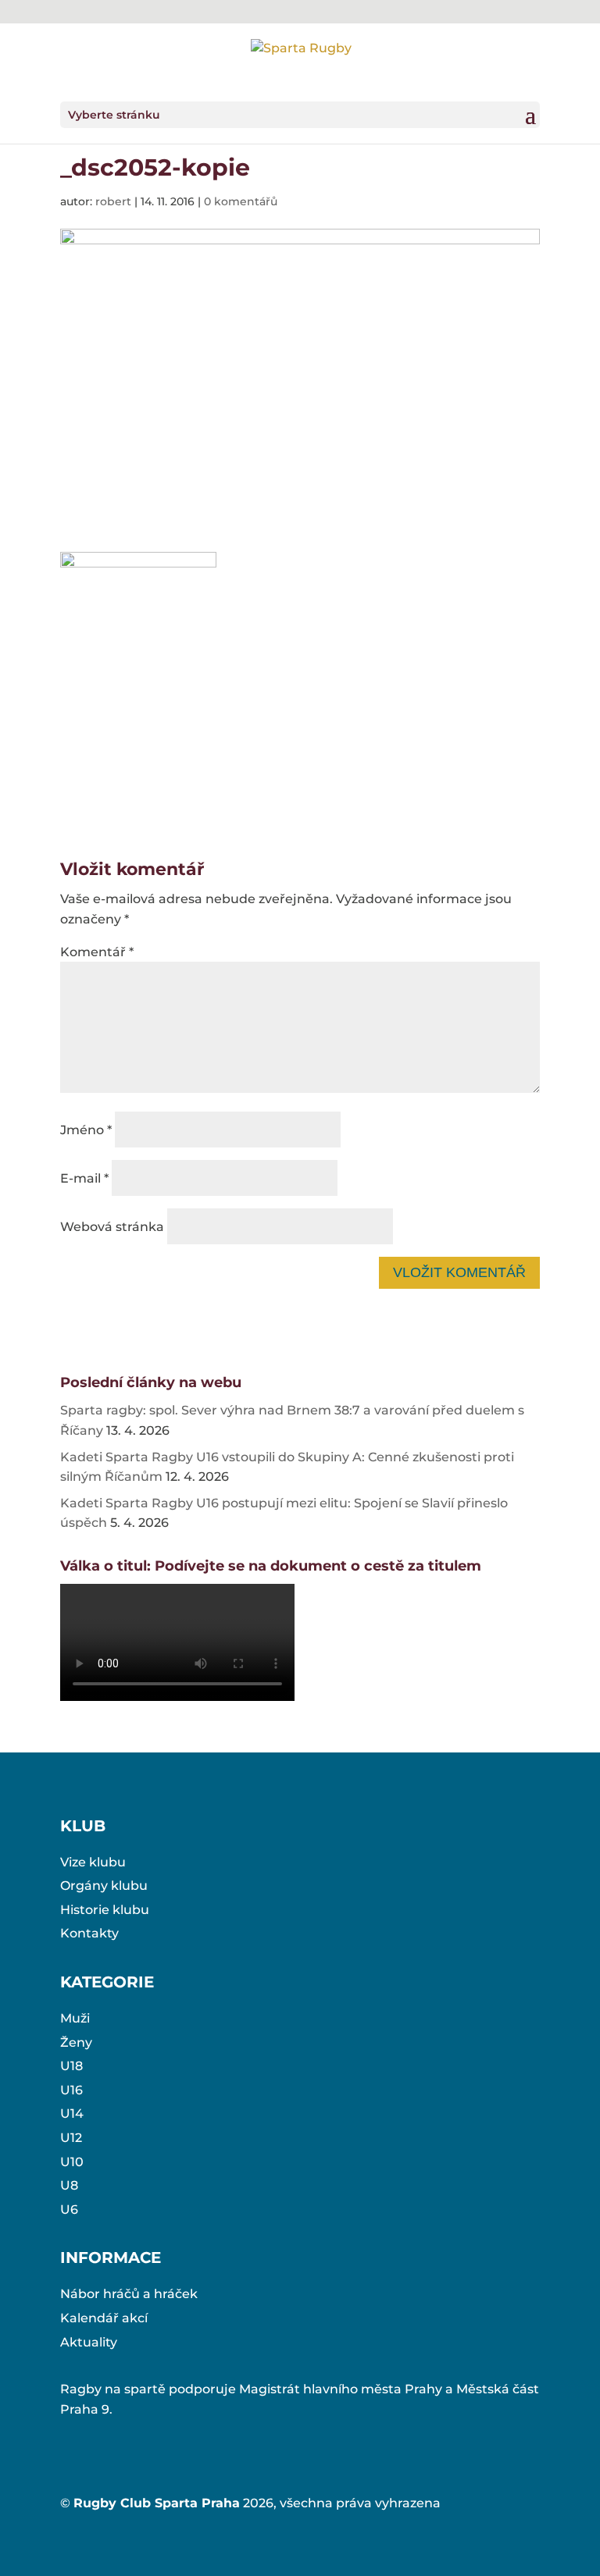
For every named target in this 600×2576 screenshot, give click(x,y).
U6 (69, 2210)
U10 (72, 2162)
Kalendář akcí (104, 2318)
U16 (71, 2090)
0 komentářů (241, 201)
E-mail (84, 1178)
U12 (71, 2138)
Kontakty (89, 1933)
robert (113, 201)
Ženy (76, 2042)
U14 (72, 2113)
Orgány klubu (104, 1886)
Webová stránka (112, 1227)
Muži (75, 2018)
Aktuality (89, 2342)
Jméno (86, 1130)
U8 (69, 2185)
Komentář (97, 952)
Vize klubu (93, 1862)
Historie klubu (105, 1910)
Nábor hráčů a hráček (129, 2294)
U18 (71, 2066)
